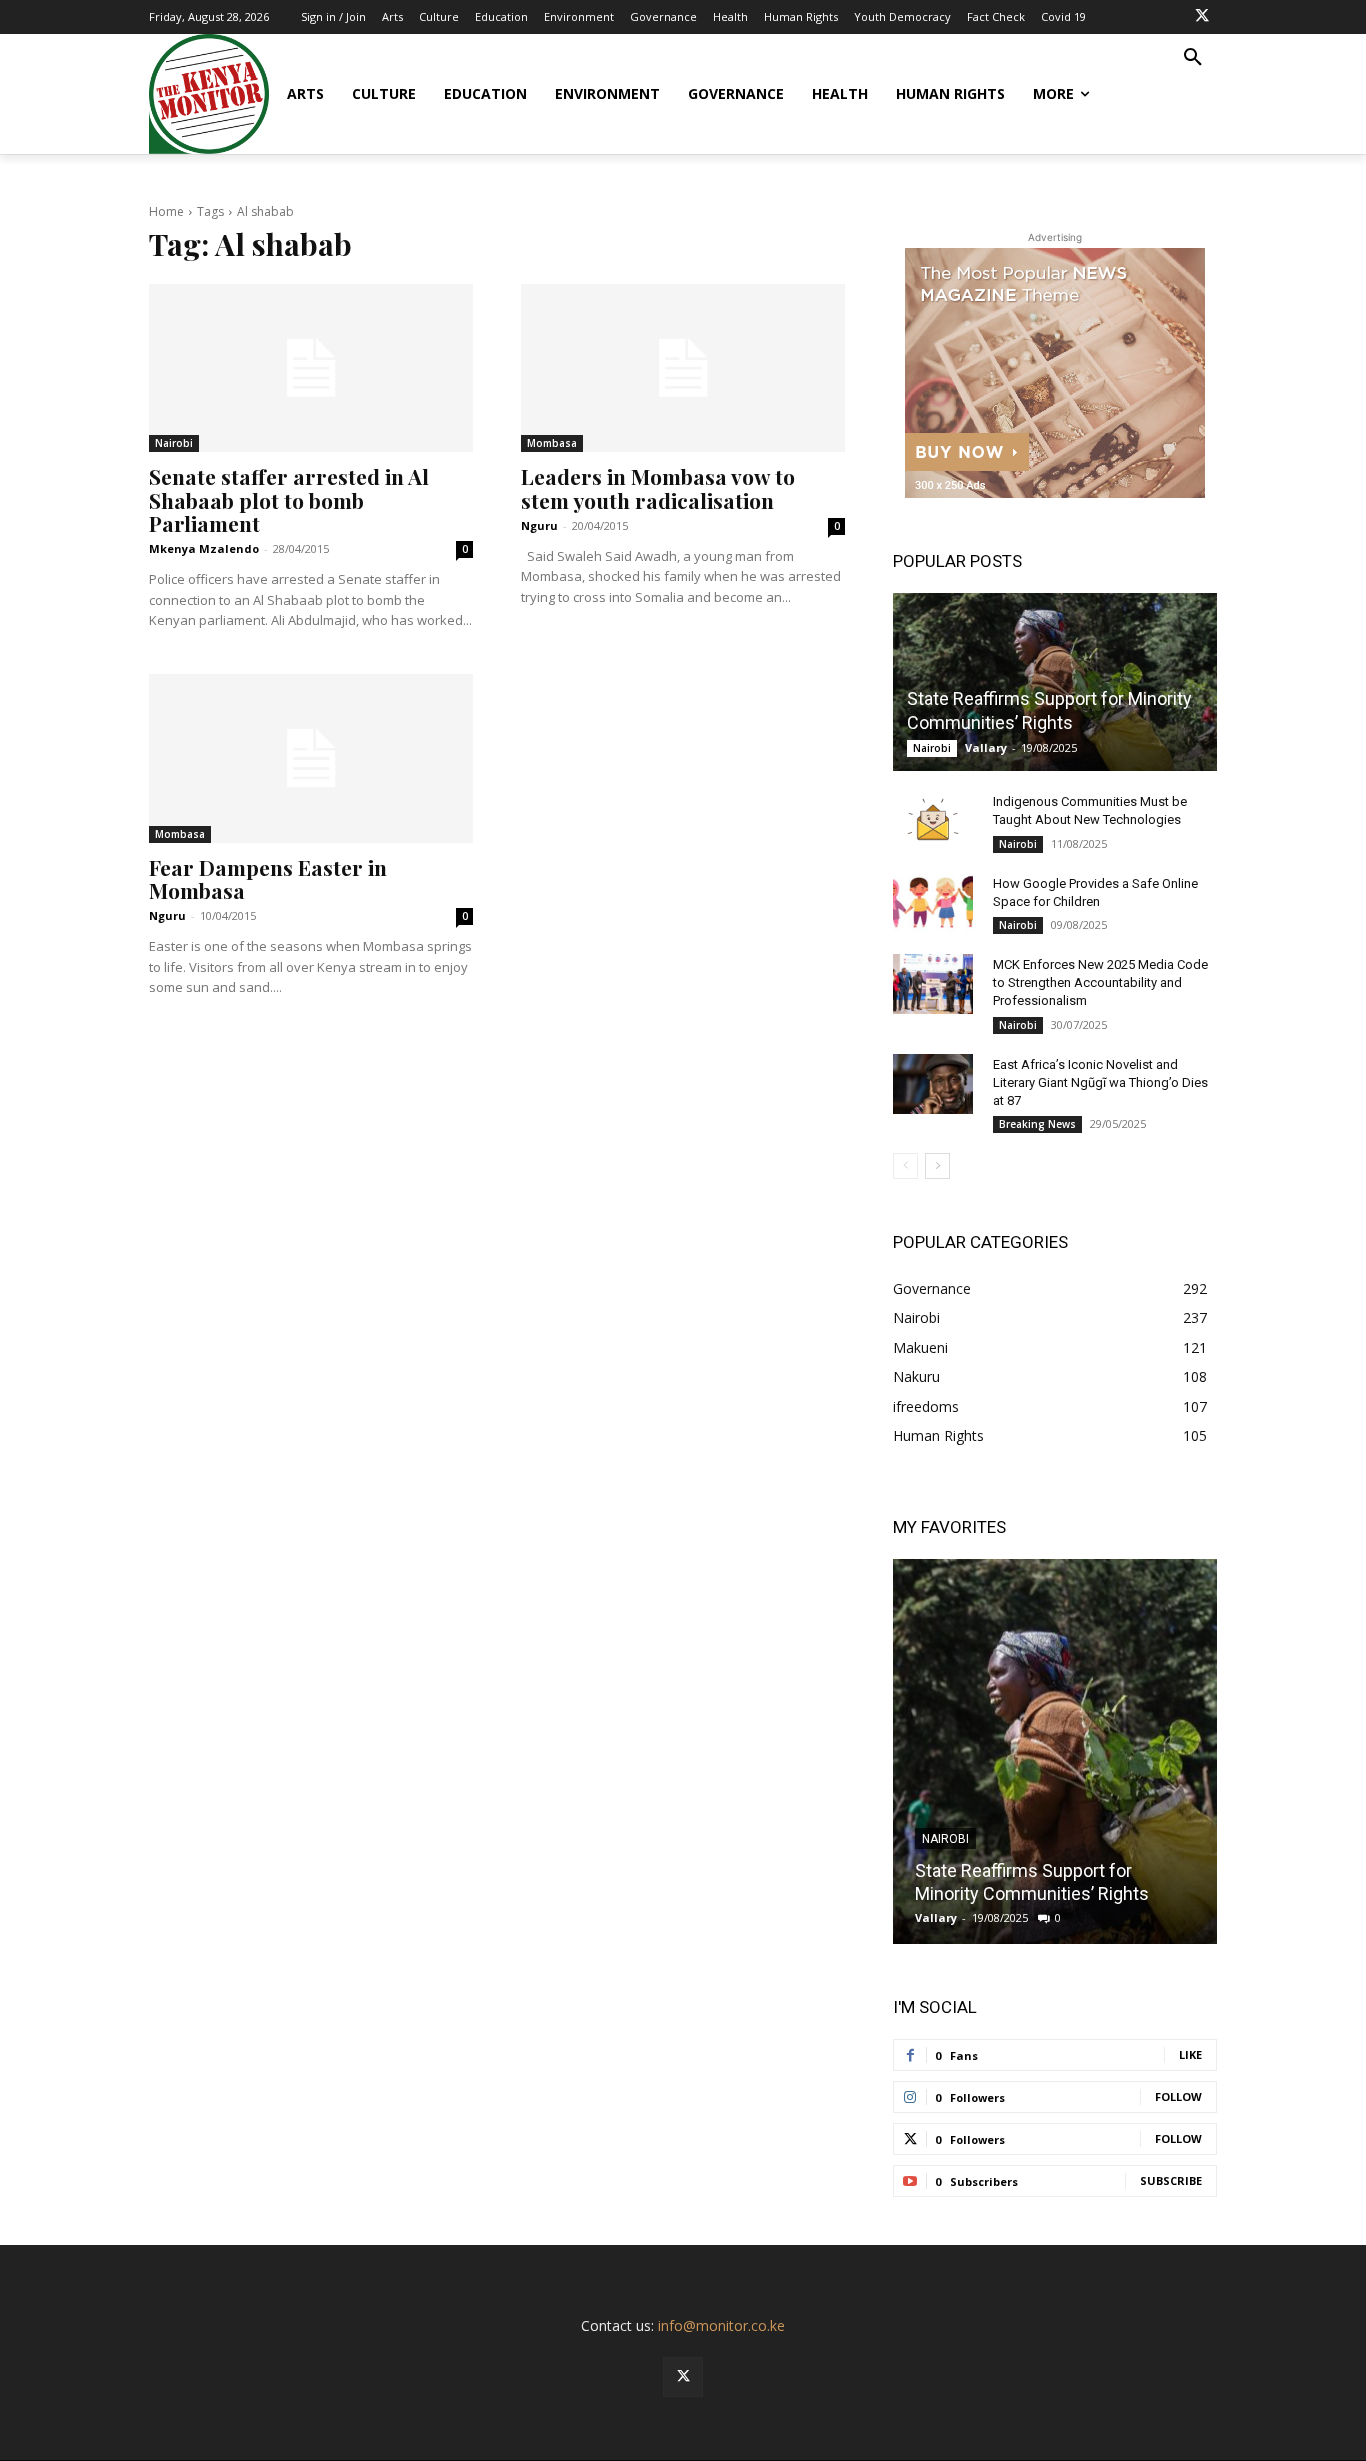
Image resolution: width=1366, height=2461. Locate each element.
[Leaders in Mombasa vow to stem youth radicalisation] (683, 368)
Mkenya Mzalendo (204, 548)
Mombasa (552, 443)
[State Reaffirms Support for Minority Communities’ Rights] (1055, 682)
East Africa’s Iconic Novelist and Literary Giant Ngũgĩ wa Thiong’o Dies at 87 (1100, 1082)
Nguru (539, 525)
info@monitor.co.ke (721, 2325)
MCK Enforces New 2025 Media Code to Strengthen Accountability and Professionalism (1100, 982)
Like (1190, 2054)
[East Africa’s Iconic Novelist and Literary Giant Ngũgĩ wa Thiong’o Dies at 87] (933, 1084)
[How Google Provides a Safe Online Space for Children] (933, 903)
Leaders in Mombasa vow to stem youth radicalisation (658, 487)
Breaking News (1037, 1124)
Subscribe (1171, 2180)
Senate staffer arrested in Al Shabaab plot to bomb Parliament (289, 499)
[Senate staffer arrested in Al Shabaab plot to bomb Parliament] (311, 368)
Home (166, 211)
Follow (1178, 2096)
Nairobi (174, 443)
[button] (1193, 58)
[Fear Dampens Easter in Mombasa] (311, 758)
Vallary (986, 747)
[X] (1202, 17)
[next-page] (937, 1166)
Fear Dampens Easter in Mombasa (268, 878)
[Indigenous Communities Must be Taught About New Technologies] (933, 821)
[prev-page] (905, 1166)
